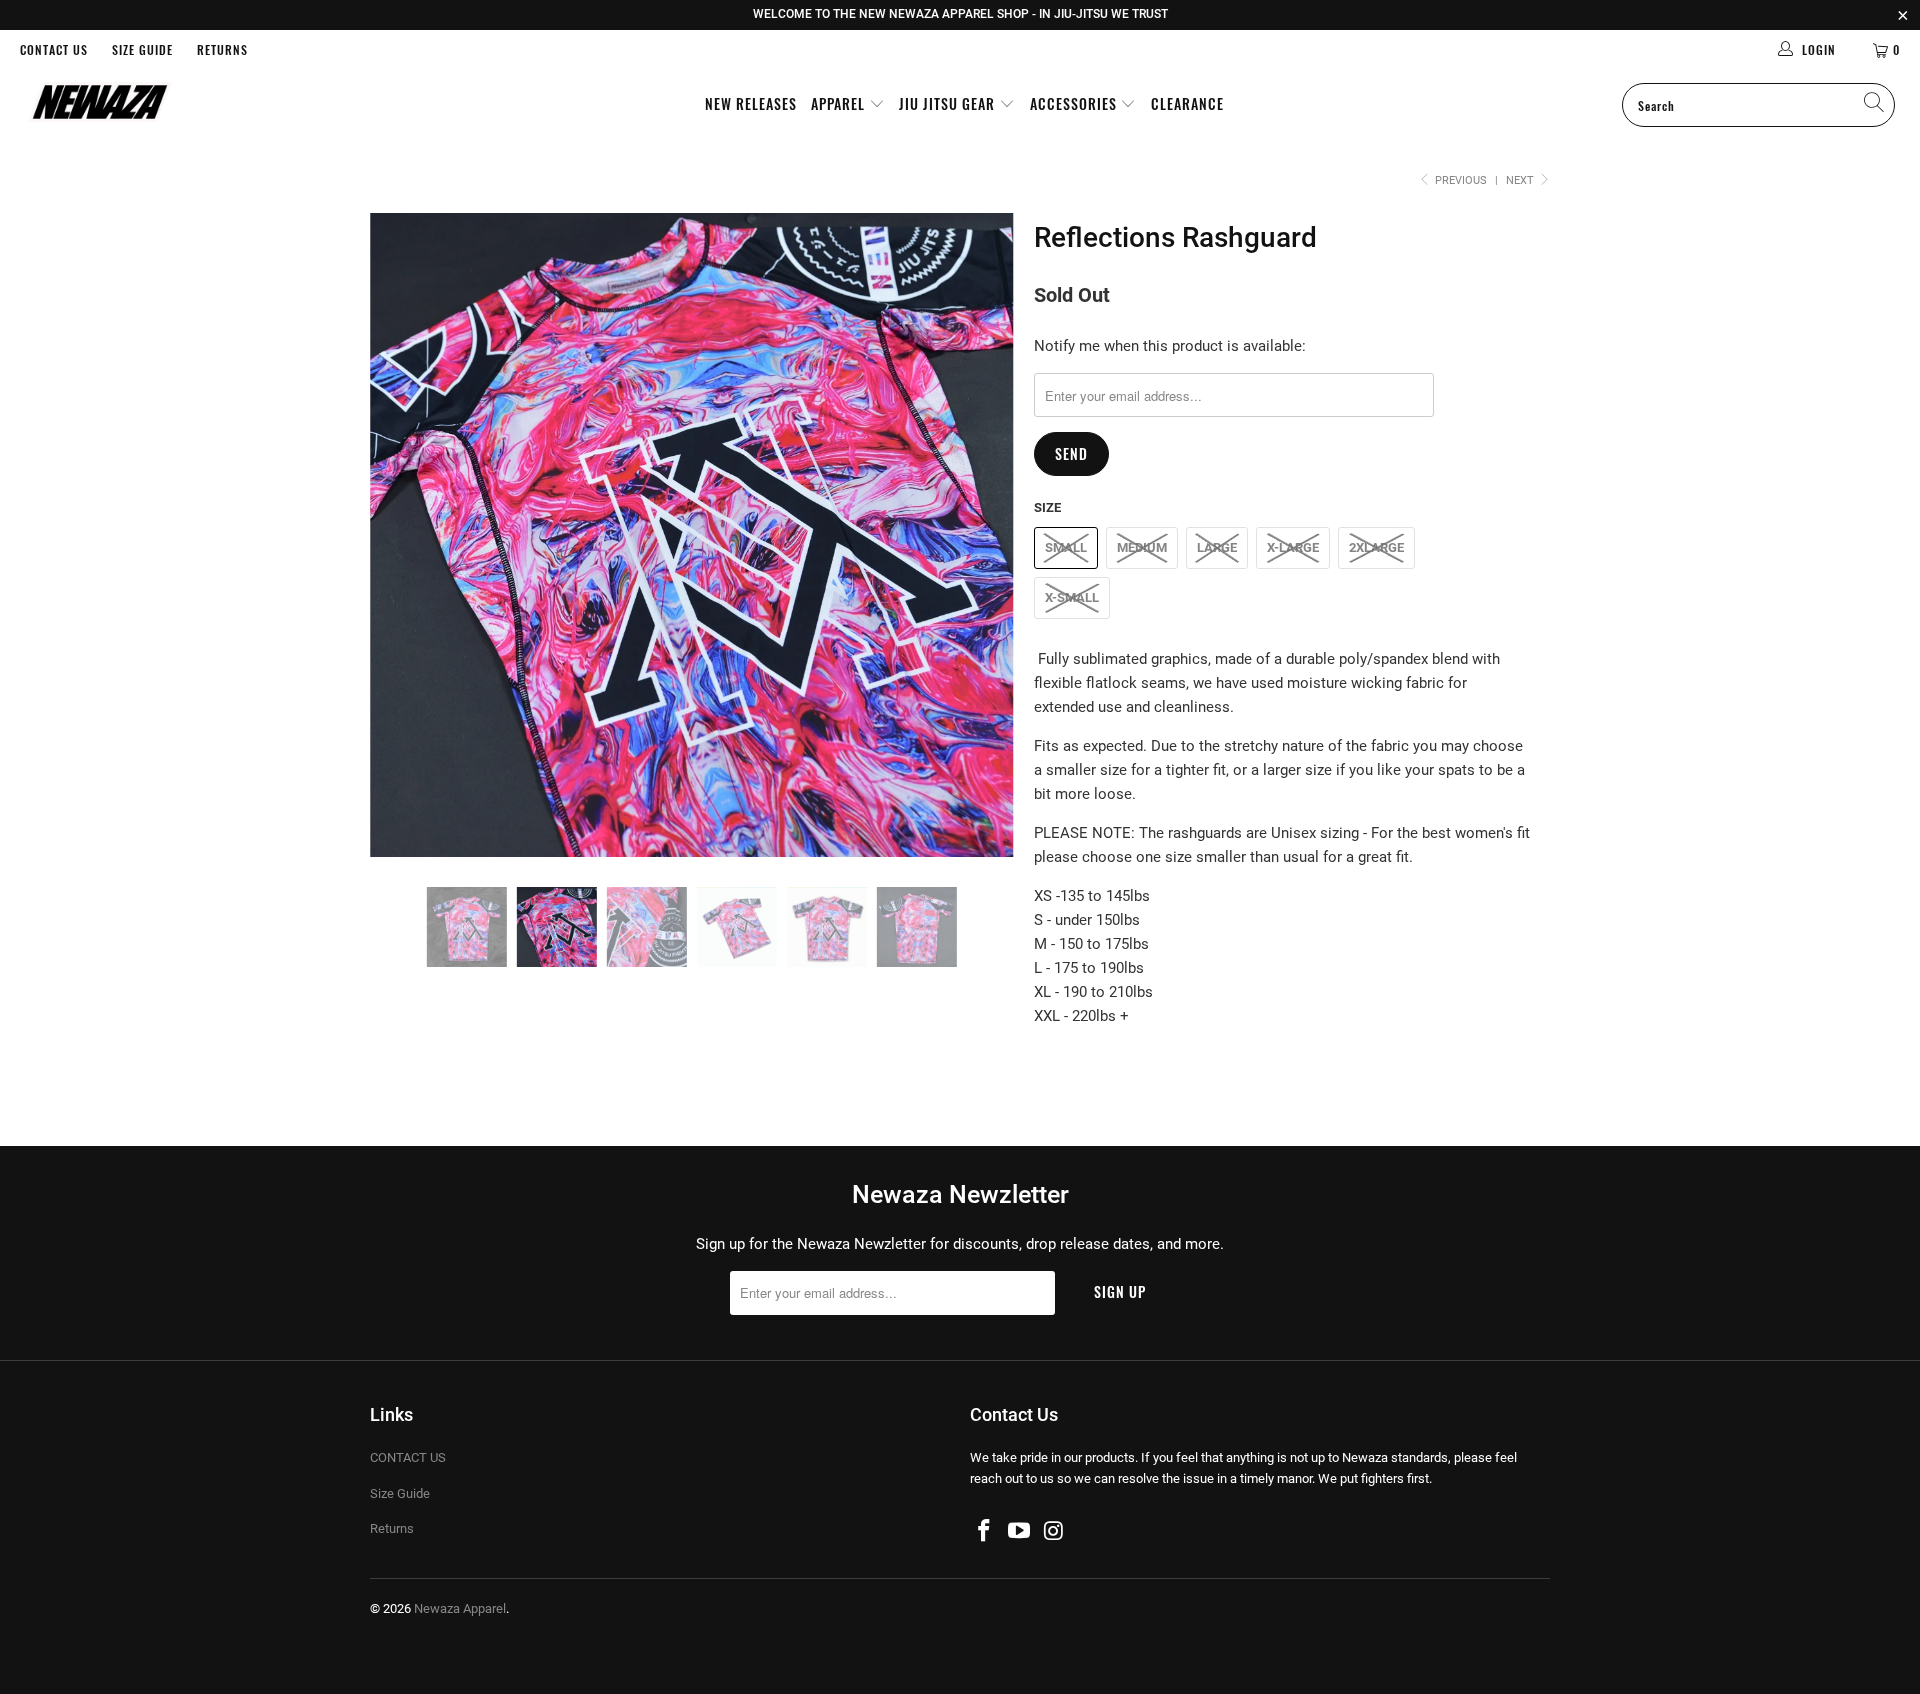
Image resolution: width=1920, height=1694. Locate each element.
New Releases (751, 103)
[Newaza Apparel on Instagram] (1054, 1532)
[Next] (979, 535)
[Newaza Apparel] (163, 104)
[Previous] (404, 535)
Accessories (1075, 103)
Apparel (840, 103)
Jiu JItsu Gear (949, 103)
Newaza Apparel (460, 1608)
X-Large (1293, 547)
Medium (1142, 547)
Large (1217, 547)
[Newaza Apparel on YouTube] (1020, 1532)
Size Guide (142, 49)
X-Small (1072, 597)
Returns (222, 49)
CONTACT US (54, 49)
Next (1521, 180)
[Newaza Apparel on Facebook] (985, 1532)
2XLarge (1376, 547)
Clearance (1187, 103)
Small (1066, 547)
